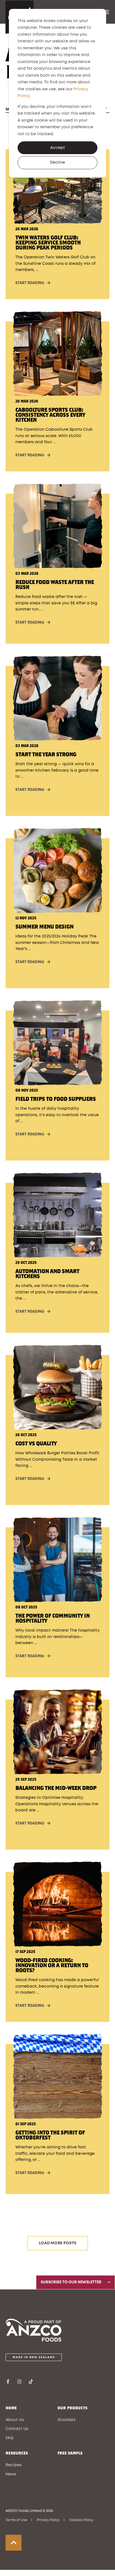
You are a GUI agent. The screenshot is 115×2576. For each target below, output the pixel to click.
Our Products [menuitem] (72, 2408)
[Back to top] (14, 2543)
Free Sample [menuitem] (70, 2453)
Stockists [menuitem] (66, 2420)
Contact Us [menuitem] (17, 2429)
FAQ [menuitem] (9, 2438)
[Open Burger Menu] (107, 12)
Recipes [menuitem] (14, 2465)
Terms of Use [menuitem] (16, 2520)
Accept (58, 148)
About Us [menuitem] (15, 2420)
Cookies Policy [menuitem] (81, 2520)
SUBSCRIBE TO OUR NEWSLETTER (71, 2282)
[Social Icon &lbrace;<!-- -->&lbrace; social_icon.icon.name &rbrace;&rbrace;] (10, 2382)
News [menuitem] (11, 2474)
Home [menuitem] (11, 2408)
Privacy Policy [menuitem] (48, 2520)
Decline (57, 163)
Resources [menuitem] (17, 2453)
